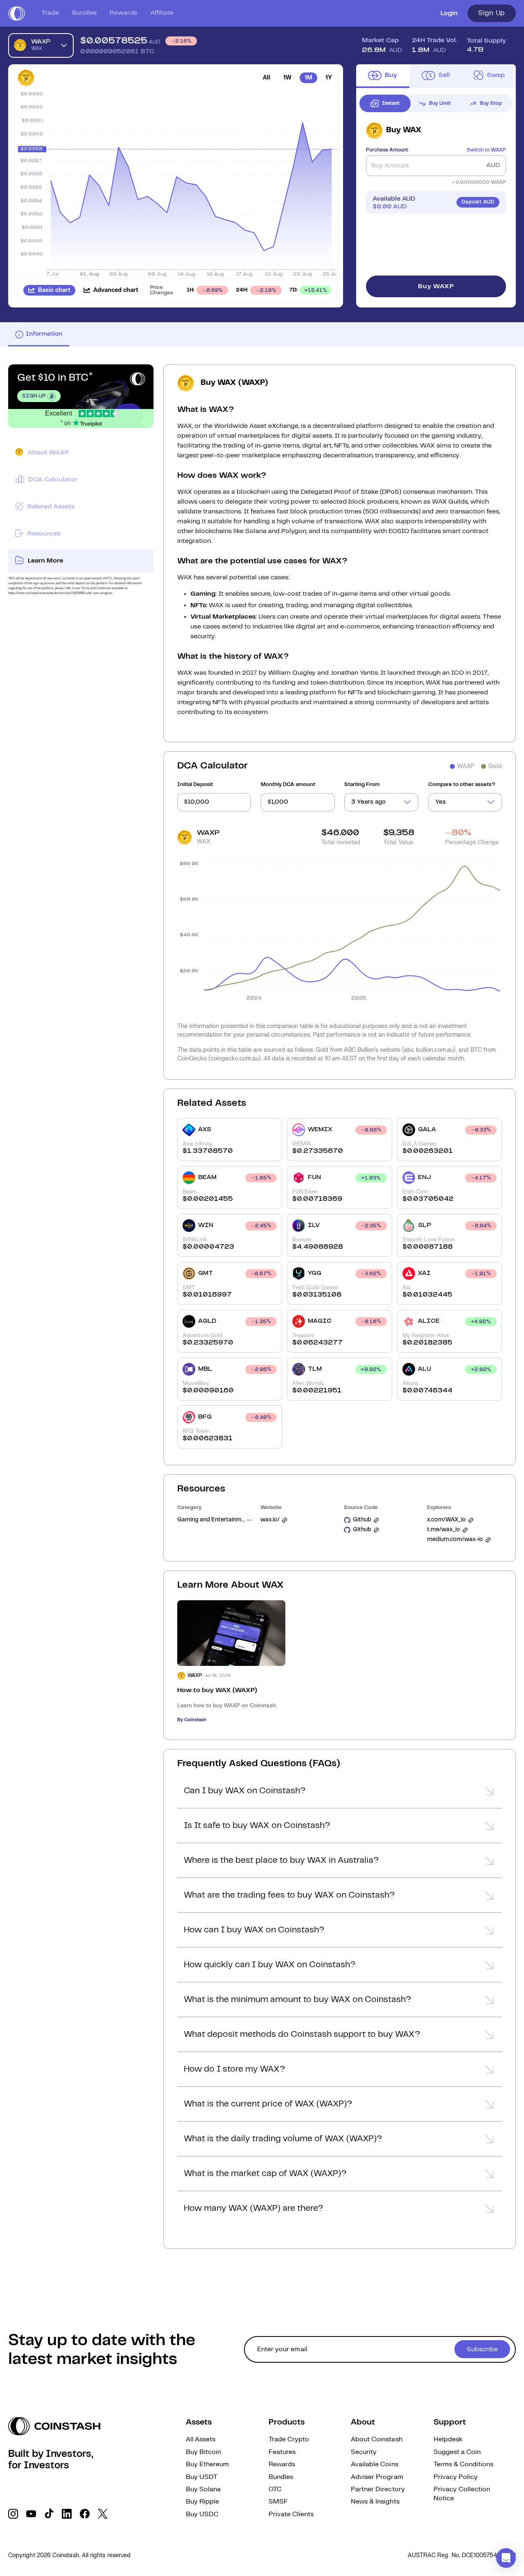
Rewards (123, 13)
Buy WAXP (436, 286)
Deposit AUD (478, 202)
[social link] (13, 2514)
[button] (340, 1793)
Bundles (84, 13)
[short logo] (17, 14)
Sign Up (492, 13)
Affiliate (162, 13)
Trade (50, 13)
